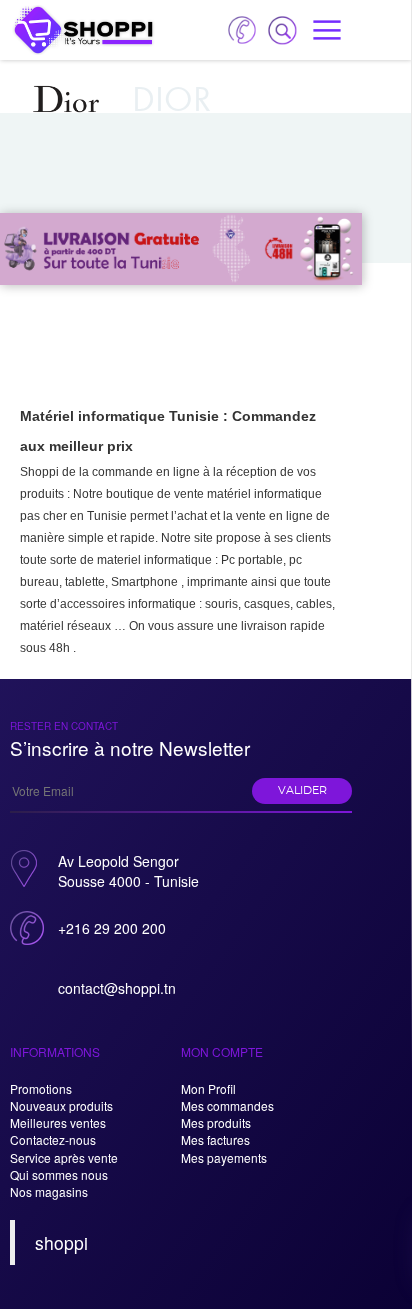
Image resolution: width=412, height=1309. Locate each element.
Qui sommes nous (59, 1174)
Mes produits (216, 1122)
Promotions (41, 1088)
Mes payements (224, 1157)
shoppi (61, 1242)
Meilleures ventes (58, 1122)
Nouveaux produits (61, 1105)
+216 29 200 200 (112, 928)
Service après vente (64, 1157)
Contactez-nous (53, 1139)
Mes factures (215, 1139)
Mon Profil (208, 1088)
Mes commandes (227, 1105)
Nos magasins (49, 1191)
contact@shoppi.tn (117, 988)
